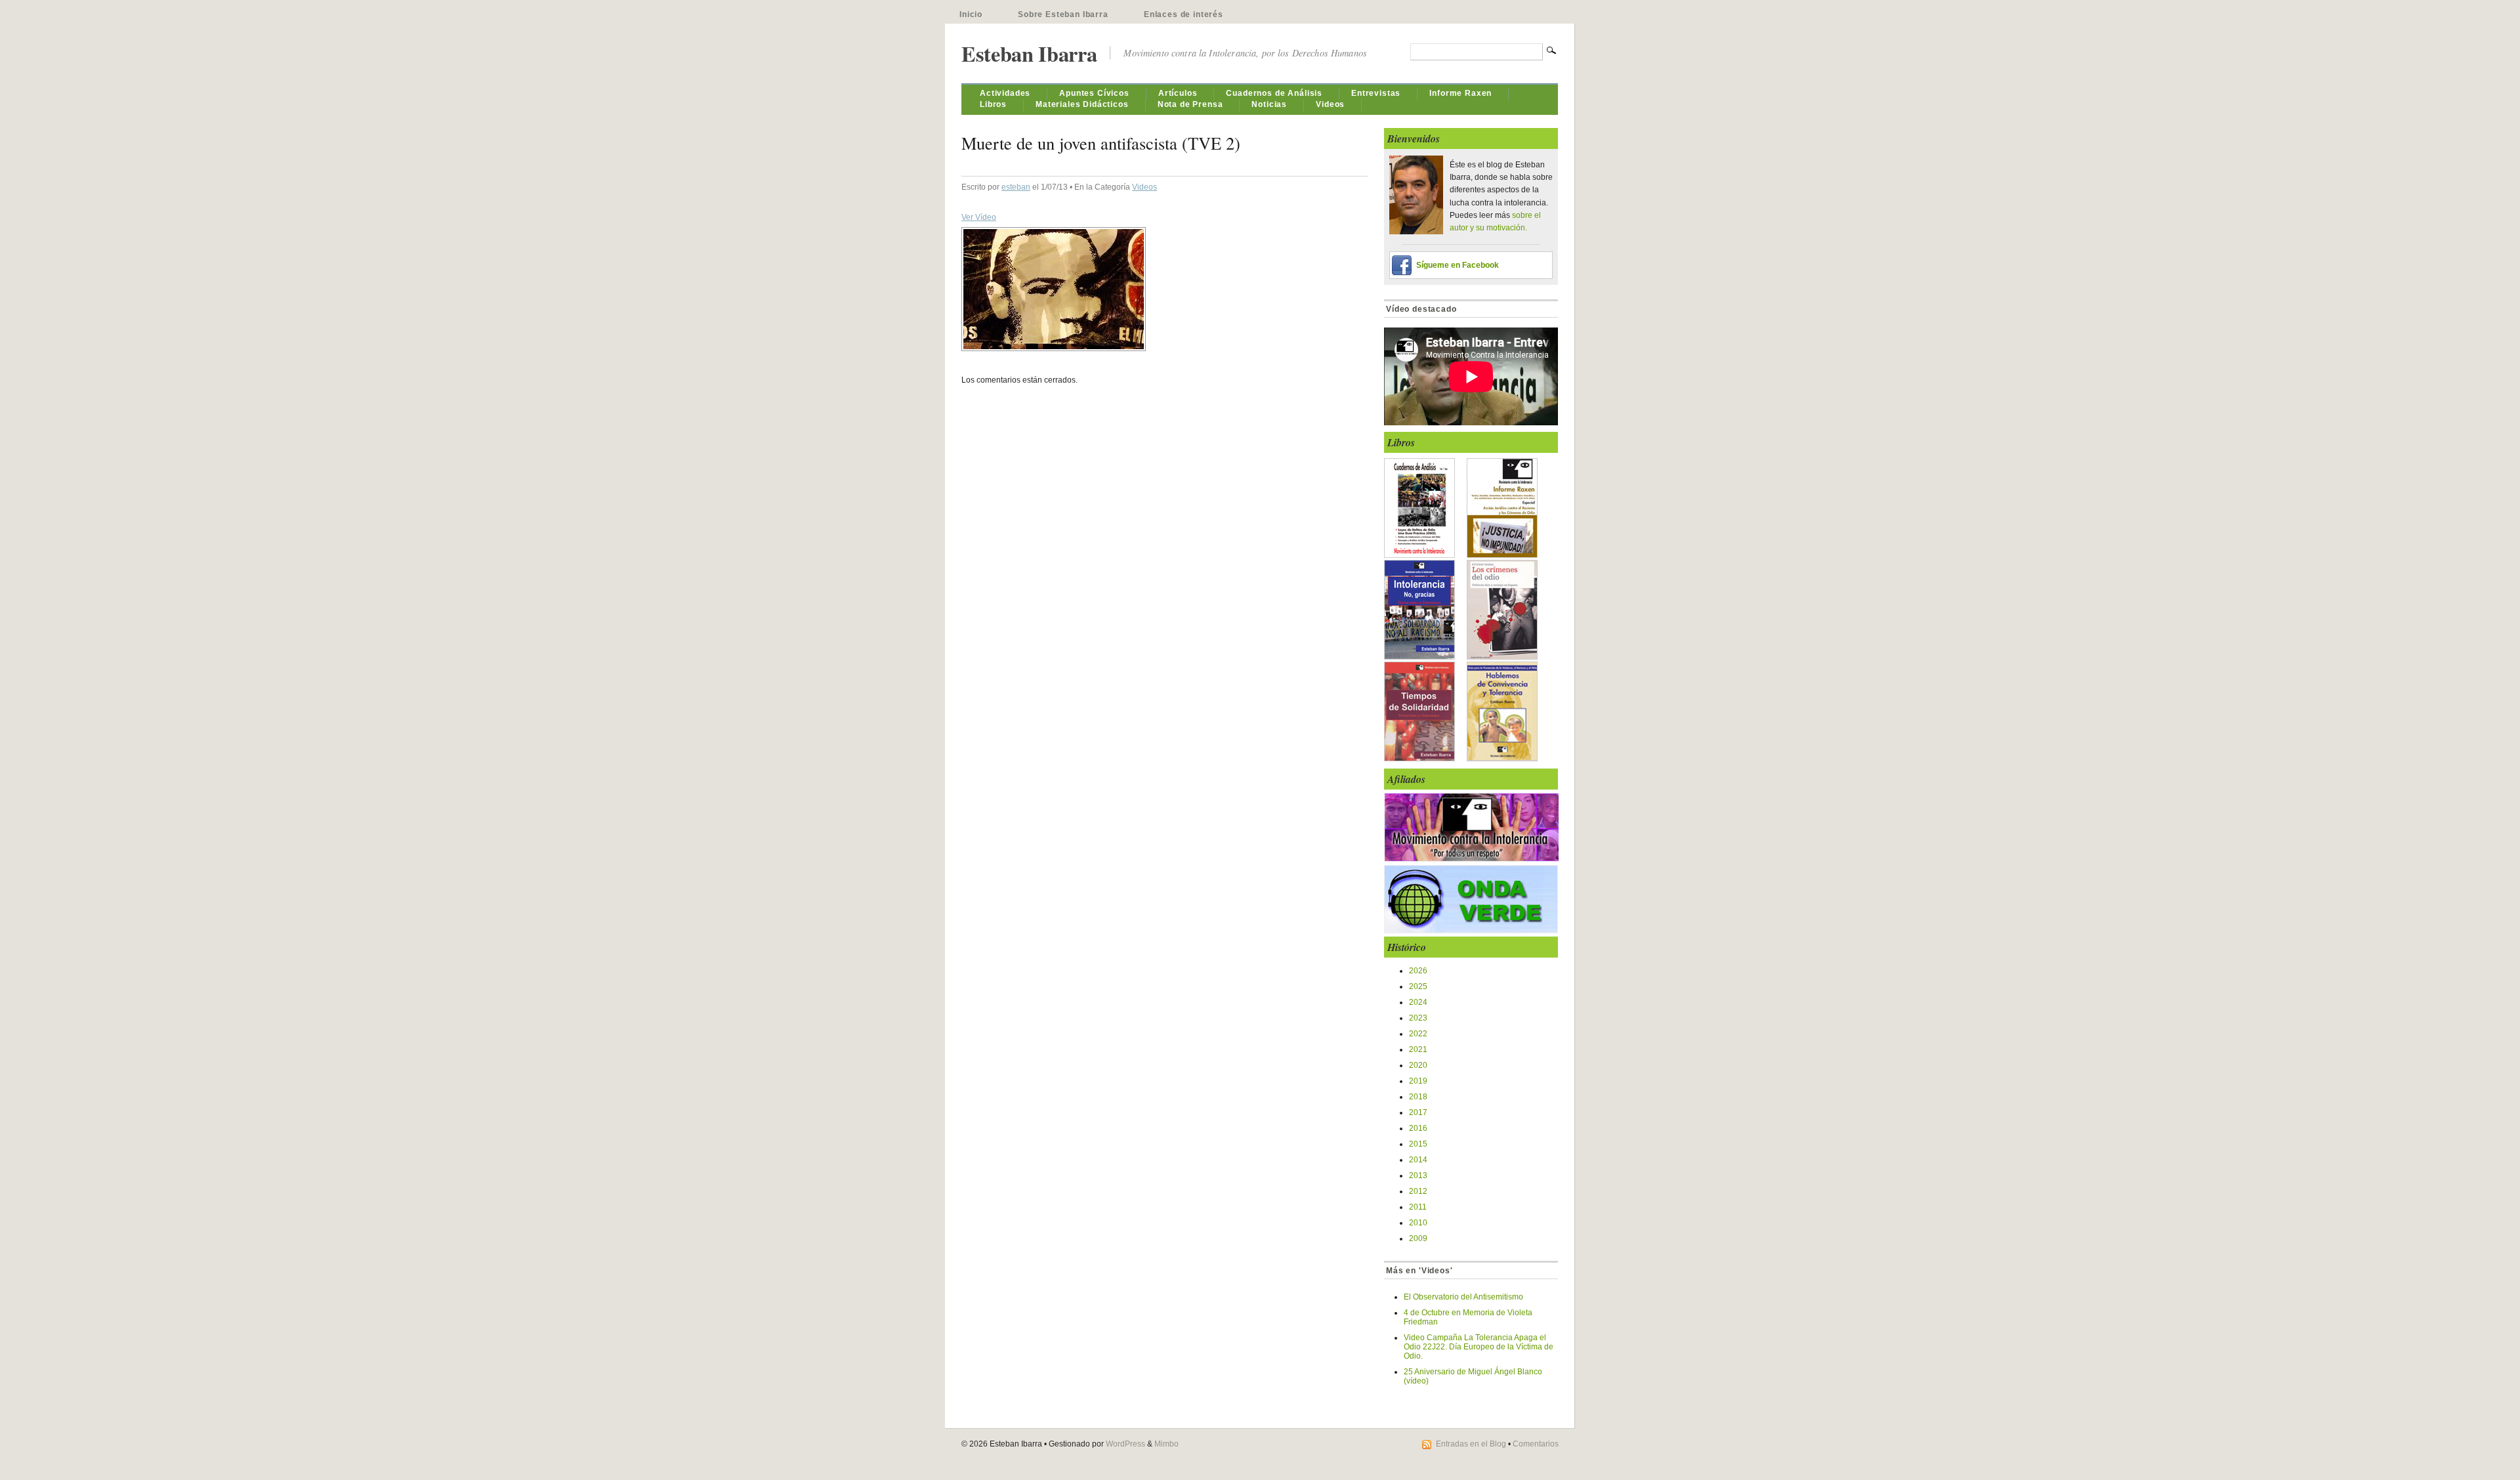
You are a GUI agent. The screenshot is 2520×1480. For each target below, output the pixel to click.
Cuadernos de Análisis (1274, 93)
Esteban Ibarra (1029, 53)
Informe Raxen (1460, 93)
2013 (1418, 1175)
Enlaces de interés (1184, 14)
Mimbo (1166, 1444)
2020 (1418, 1065)
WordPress (1125, 1444)
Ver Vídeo (979, 217)
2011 (1418, 1207)
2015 (1418, 1144)
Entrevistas (1376, 93)
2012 (1418, 1191)
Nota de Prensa (1190, 104)
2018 (1418, 1097)
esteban (1016, 187)
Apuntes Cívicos (1094, 93)
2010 (1418, 1223)
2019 (1418, 1081)
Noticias (1269, 104)
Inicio (971, 14)
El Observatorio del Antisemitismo (1463, 1297)
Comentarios (1536, 1444)
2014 (1418, 1160)
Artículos (1178, 93)
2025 (1418, 986)
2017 (1418, 1112)
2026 (1418, 971)
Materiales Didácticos (1082, 104)
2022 (1418, 1034)
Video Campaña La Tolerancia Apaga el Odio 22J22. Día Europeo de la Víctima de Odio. (1479, 1347)
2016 (1418, 1128)
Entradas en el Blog (1471, 1444)
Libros (993, 104)
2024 (1418, 1002)
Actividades (1005, 93)
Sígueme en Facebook (1458, 265)
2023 (1418, 1018)
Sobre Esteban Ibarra (1063, 14)
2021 (1418, 1049)
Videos (1330, 104)
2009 (1418, 1238)
